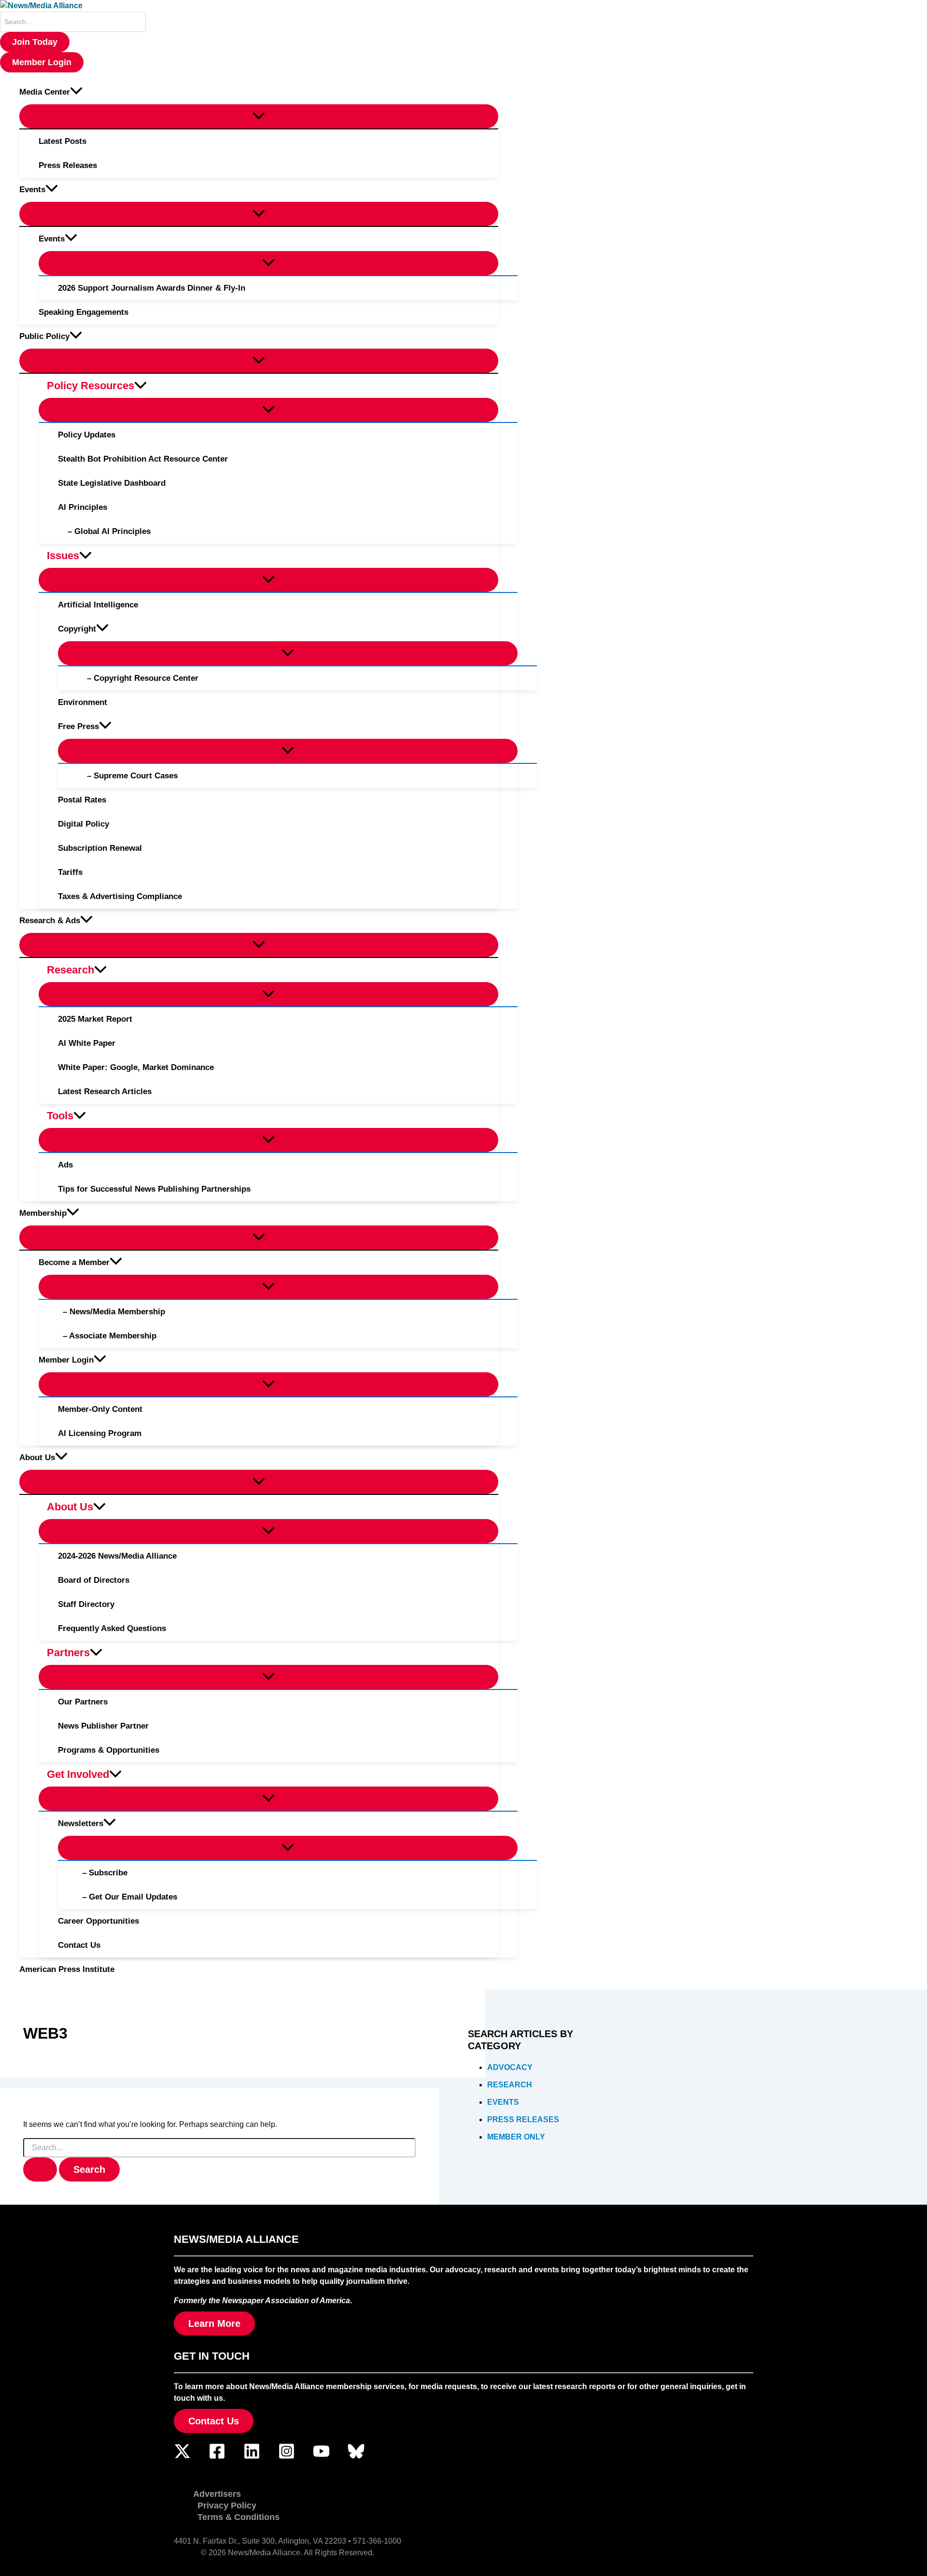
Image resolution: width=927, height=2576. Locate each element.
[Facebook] (217, 2457)
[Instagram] (287, 2457)
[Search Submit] (40, 2169)
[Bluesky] (356, 2457)
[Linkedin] (252, 2457)
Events (503, 2102)
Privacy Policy (227, 2506)
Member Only (516, 2137)
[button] (35, 42)
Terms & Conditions (239, 2517)
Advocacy (510, 2067)
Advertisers (217, 2494)
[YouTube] (321, 2457)
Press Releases (523, 2119)
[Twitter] (182, 2457)
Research (510, 2085)
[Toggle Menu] (259, 116)
